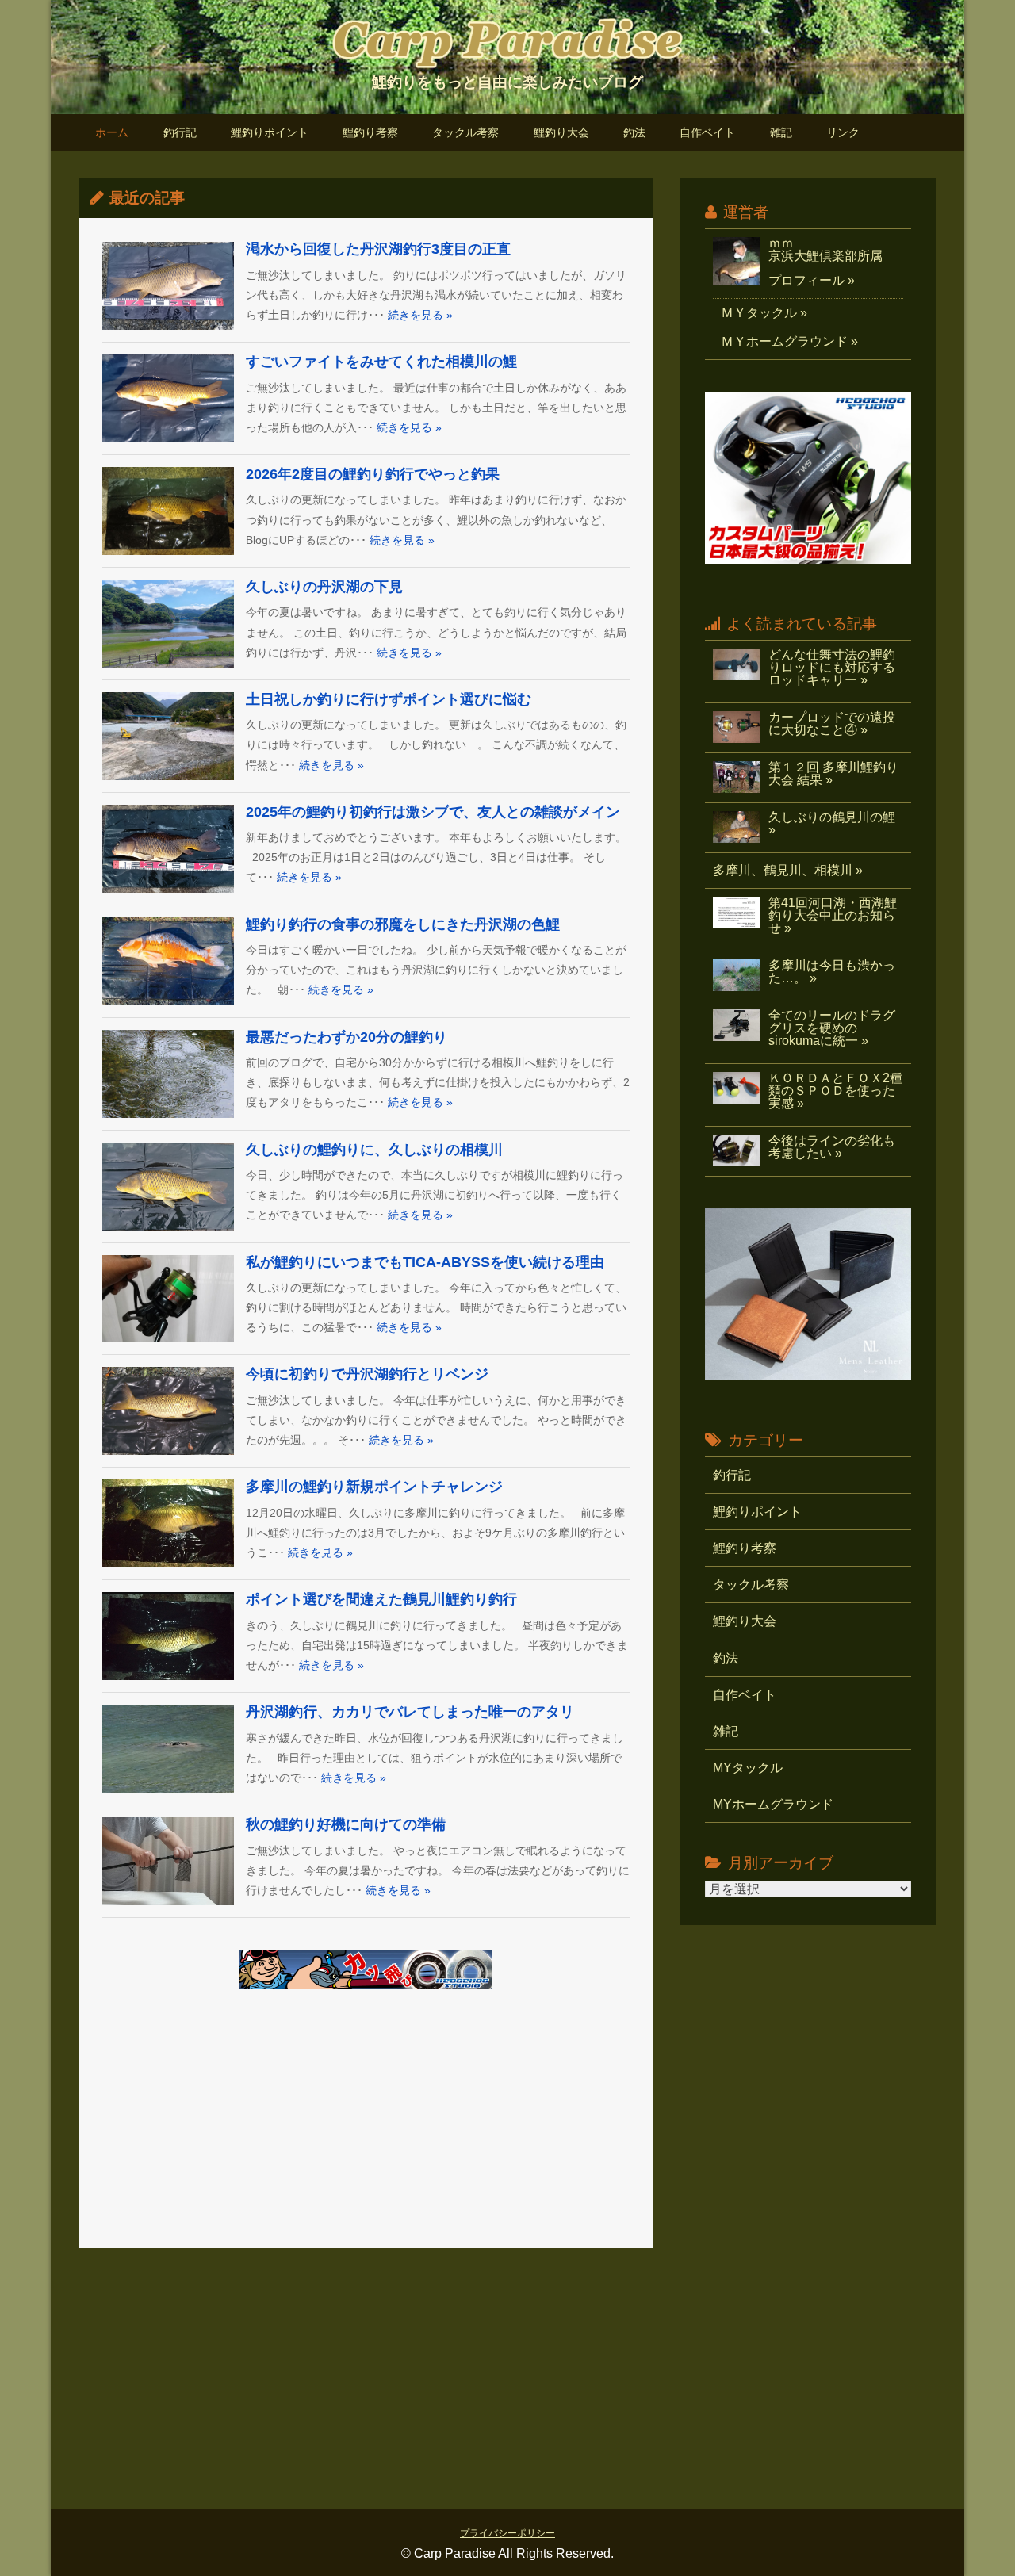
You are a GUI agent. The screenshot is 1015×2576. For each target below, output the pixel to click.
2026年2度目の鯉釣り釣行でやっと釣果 (373, 474)
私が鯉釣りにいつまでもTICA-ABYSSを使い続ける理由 (425, 1262)
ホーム (112, 133)
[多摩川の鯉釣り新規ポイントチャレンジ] (168, 1523)
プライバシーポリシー (507, 2533)
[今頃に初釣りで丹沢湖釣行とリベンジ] (168, 1411)
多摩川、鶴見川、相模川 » (788, 870)
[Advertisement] (366, 2121)
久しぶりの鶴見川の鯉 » (832, 823)
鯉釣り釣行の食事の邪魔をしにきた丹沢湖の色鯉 (403, 924)
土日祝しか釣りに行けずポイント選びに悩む (389, 699)
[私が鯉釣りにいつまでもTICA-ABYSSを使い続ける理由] (168, 1299)
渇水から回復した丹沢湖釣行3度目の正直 (378, 249)
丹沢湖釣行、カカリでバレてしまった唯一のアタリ (410, 1712)
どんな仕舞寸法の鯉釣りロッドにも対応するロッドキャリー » (832, 667)
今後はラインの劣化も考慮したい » (832, 1147)
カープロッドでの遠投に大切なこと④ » (832, 723)
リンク (843, 133)
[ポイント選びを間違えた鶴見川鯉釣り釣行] (168, 1636)
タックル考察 (465, 133)
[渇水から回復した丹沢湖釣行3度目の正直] (168, 286)
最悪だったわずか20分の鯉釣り (347, 1037)
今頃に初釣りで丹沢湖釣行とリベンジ (367, 1374)
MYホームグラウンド (773, 1804)
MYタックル (748, 1768)
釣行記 (180, 133)
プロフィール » (812, 280)
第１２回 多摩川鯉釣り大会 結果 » (833, 773)
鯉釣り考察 (370, 133)
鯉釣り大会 (561, 133)
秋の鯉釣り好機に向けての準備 (346, 1824)
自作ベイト (707, 133)
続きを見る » (420, 315)
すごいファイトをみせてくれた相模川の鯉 (381, 362)
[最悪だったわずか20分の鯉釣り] (168, 1074)
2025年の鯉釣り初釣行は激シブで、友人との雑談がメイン (433, 812)
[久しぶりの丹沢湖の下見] (168, 624)
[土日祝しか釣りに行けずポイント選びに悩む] (168, 736)
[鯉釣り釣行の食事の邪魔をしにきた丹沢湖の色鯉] (168, 961)
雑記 (781, 133)
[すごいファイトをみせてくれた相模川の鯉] (168, 398)
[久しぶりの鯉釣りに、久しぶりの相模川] (168, 1187)
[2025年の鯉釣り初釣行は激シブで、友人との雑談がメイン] (168, 849)
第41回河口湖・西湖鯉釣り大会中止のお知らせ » (833, 915)
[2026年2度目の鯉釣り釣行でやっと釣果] (168, 511)
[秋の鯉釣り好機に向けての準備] (168, 1861)
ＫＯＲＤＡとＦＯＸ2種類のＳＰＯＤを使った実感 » (835, 1091)
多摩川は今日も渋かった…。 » (832, 972)
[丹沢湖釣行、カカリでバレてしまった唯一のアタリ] (168, 1749)
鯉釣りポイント (270, 133)
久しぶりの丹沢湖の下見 (324, 587)
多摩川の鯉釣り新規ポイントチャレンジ (374, 1487)
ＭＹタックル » (764, 313)
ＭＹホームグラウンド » (789, 341)
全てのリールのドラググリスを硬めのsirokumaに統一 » (832, 1028)
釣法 (634, 133)
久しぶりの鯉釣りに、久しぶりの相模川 (374, 1150)
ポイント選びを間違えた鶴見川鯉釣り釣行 (381, 1599)
